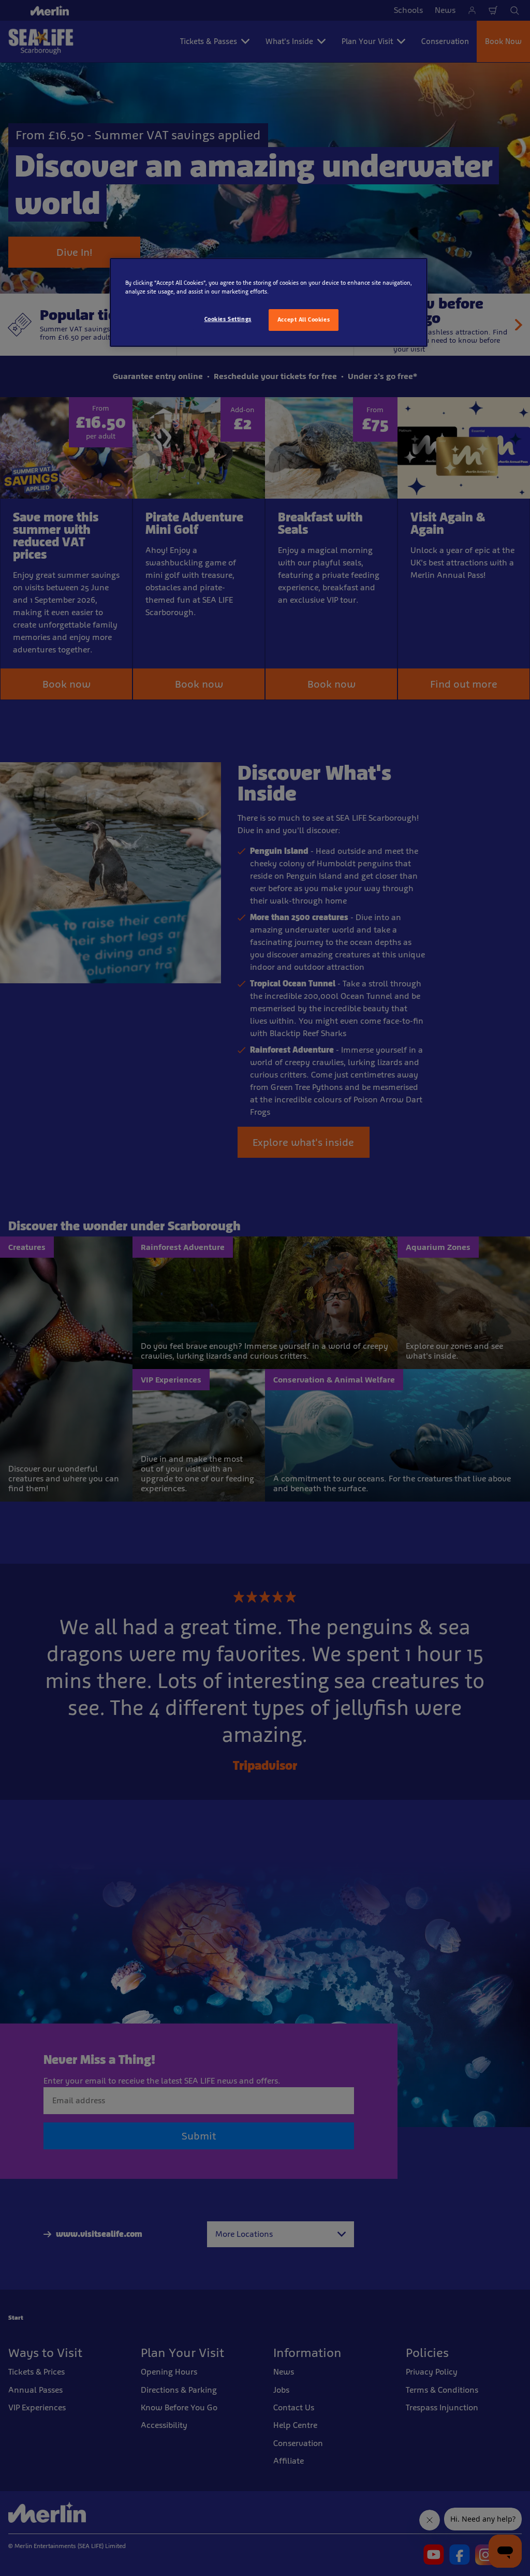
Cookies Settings (228, 319)
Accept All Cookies (304, 319)
